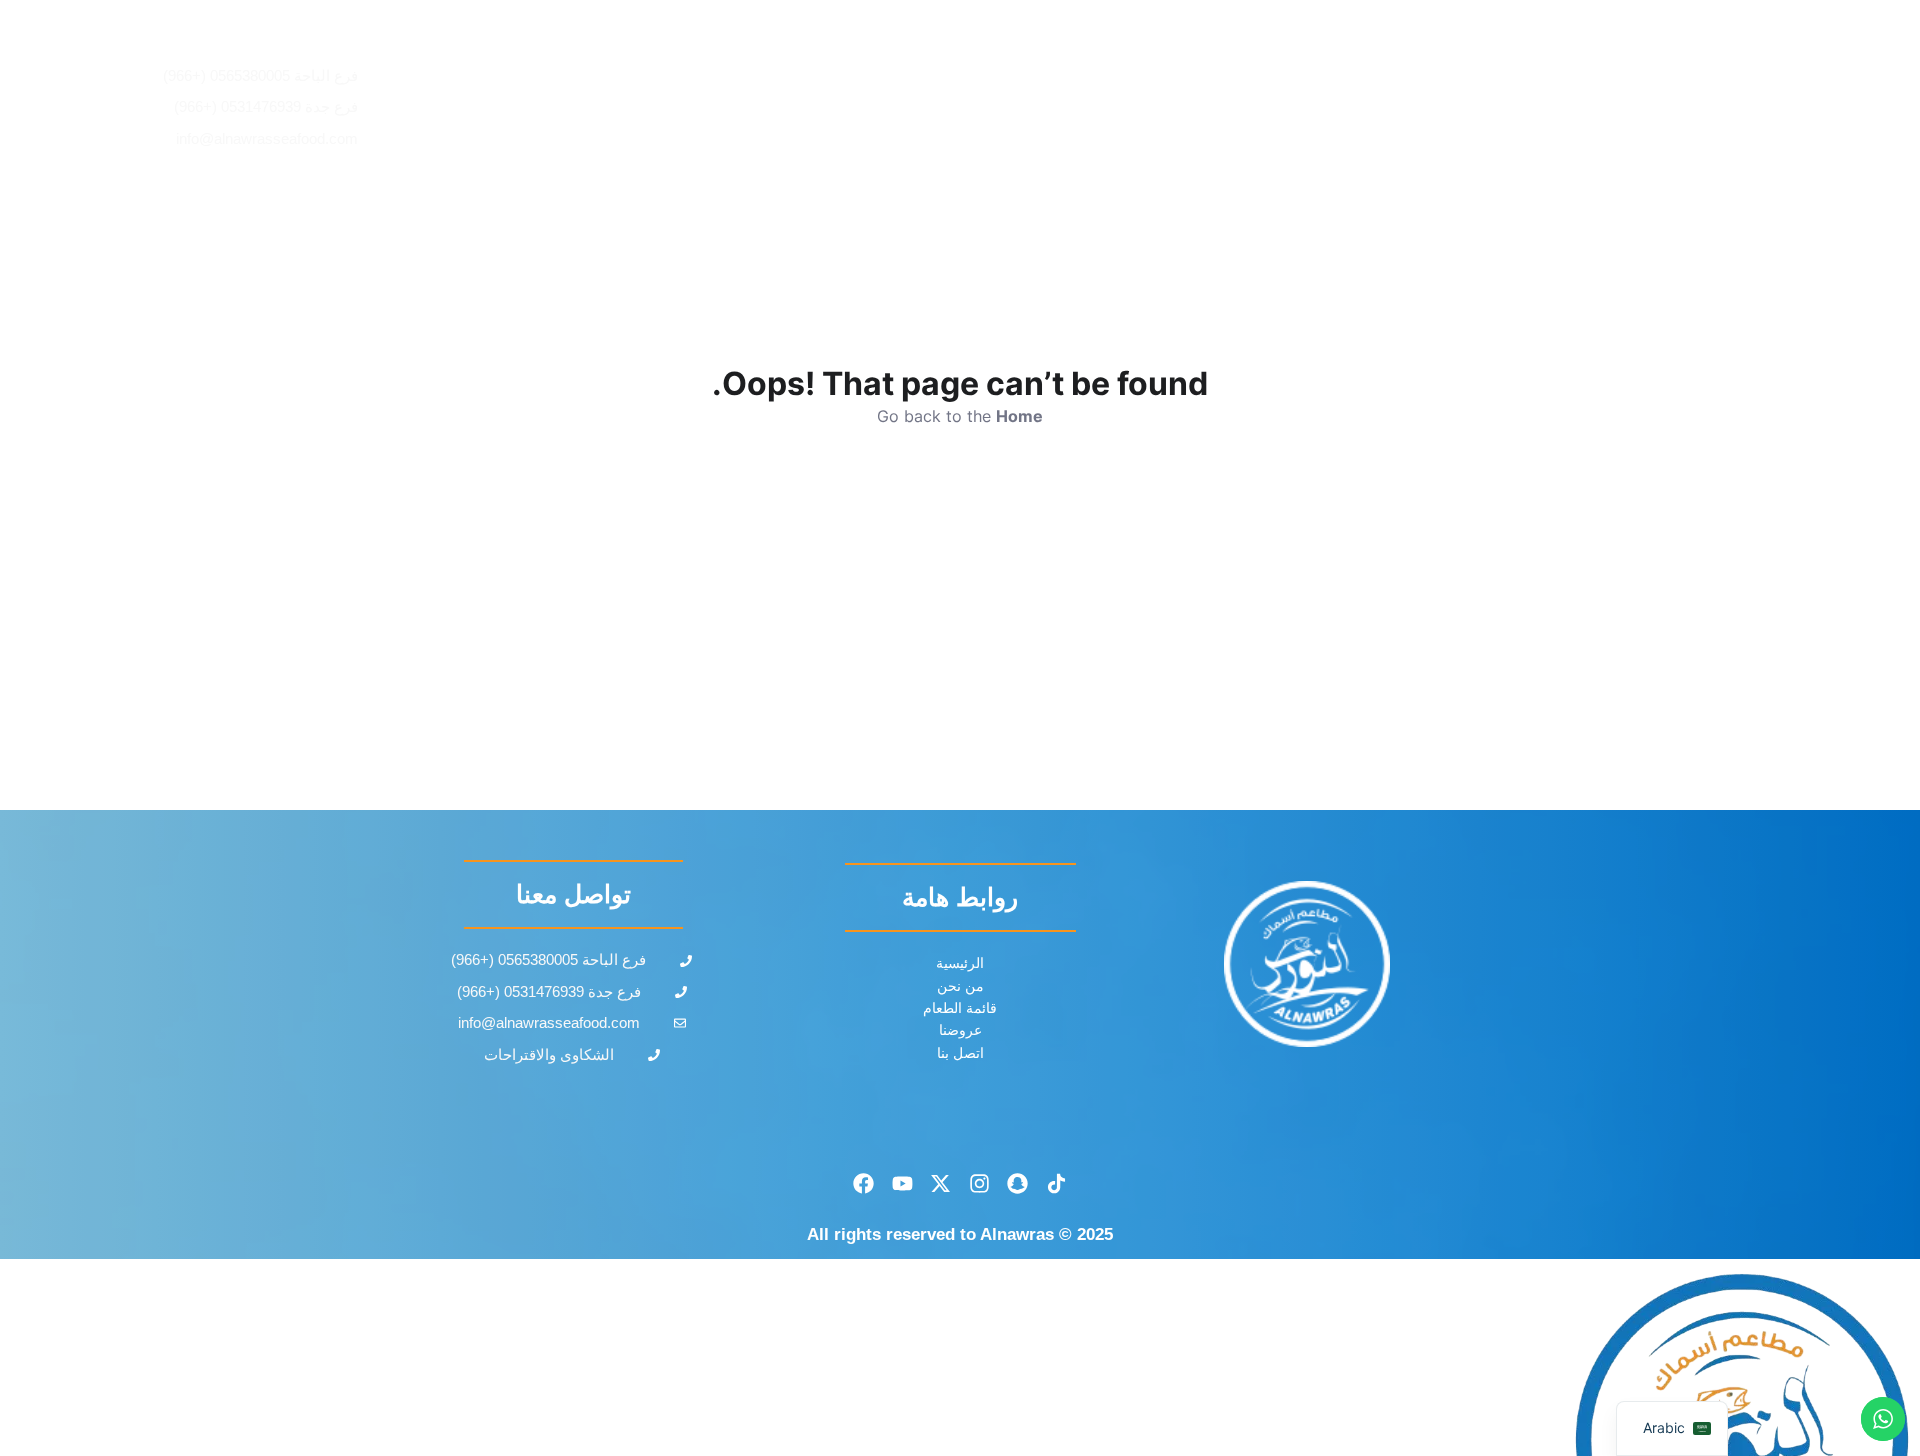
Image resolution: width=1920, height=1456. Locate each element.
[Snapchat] (1018, 1184)
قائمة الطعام (1157, 107)
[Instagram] (980, 1184)
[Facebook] (864, 1184)
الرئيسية (1290, 107)
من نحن (915, 107)
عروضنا (1027, 107)
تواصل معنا (789, 107)
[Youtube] (902, 1184)
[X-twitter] (941, 1184)
